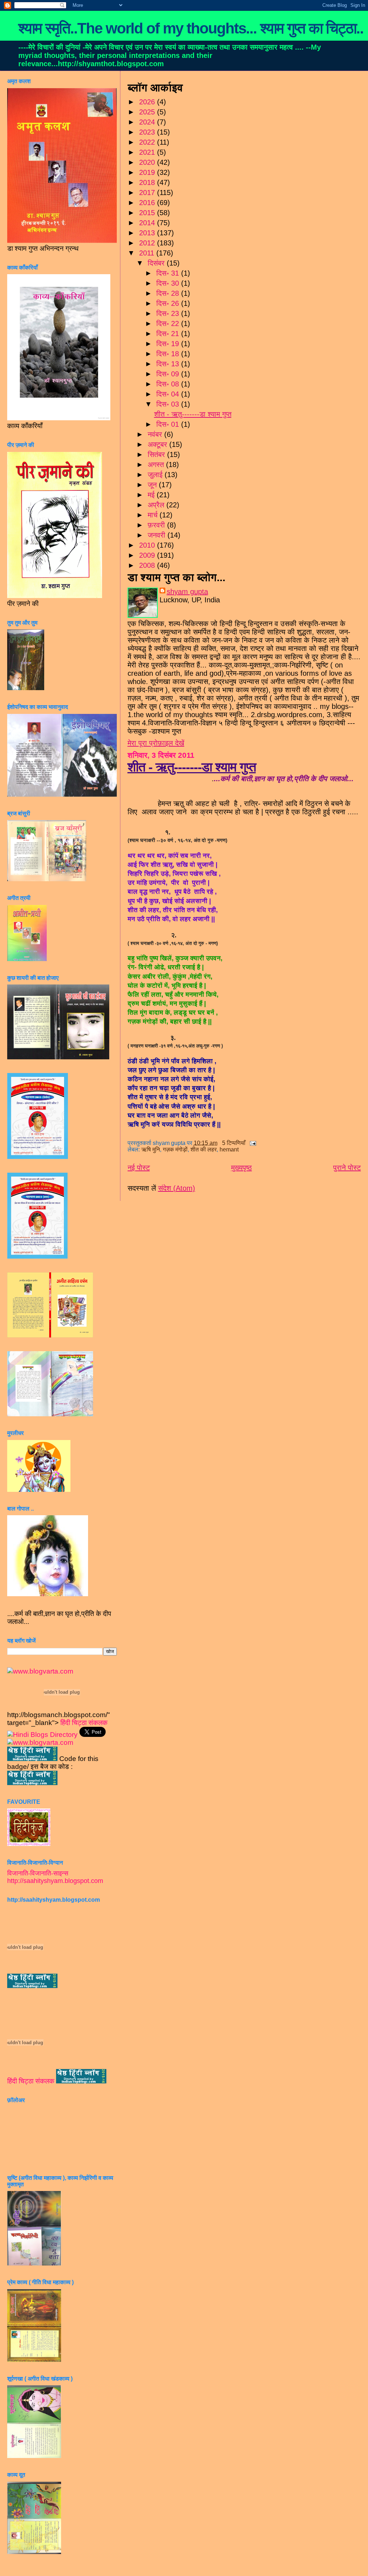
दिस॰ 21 (169, 334)
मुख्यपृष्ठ (241, 1168)
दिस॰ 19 (169, 344)
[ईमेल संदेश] (252, 1143)
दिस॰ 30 (169, 283)
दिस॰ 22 (169, 323)
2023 (148, 132)
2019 (148, 172)
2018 (148, 182)
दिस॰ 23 (169, 313)
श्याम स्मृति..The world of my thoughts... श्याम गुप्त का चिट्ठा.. (191, 28)
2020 (148, 162)
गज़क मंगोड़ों (175, 1149)
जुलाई (156, 475)
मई (152, 495)
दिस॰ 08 (169, 384)
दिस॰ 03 (169, 404)
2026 (148, 102)
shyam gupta (187, 592)
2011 (148, 253)
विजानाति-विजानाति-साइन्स (38, 1873)
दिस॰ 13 (169, 364)
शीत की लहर (204, 1149)
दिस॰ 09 (169, 374)
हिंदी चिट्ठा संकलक (84, 1723)
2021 (148, 152)
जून (153, 485)
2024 (148, 122)
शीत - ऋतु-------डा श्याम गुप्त (193, 414)
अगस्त (157, 465)
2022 (148, 142)
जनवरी (158, 535)
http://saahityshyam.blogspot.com (55, 1881)
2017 (148, 193)
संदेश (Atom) (177, 1188)
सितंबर (157, 454)
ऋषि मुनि (151, 1149)
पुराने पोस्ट (347, 1168)
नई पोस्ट (139, 1168)
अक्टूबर (158, 444)
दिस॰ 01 (169, 424)
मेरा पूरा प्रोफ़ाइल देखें (156, 743)
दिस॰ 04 (169, 394)
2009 (148, 555)
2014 (148, 223)
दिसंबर (157, 263)
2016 (148, 203)
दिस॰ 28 (169, 293)
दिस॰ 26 (169, 303)
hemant (229, 1149)
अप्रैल (157, 505)
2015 (148, 213)
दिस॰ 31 (169, 273)
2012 (148, 243)
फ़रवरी (157, 525)
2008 (148, 565)
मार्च (154, 515)
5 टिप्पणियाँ (234, 1143)
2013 (148, 233)
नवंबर (156, 434)
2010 (148, 545)
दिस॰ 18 (169, 354)
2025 (148, 112)
